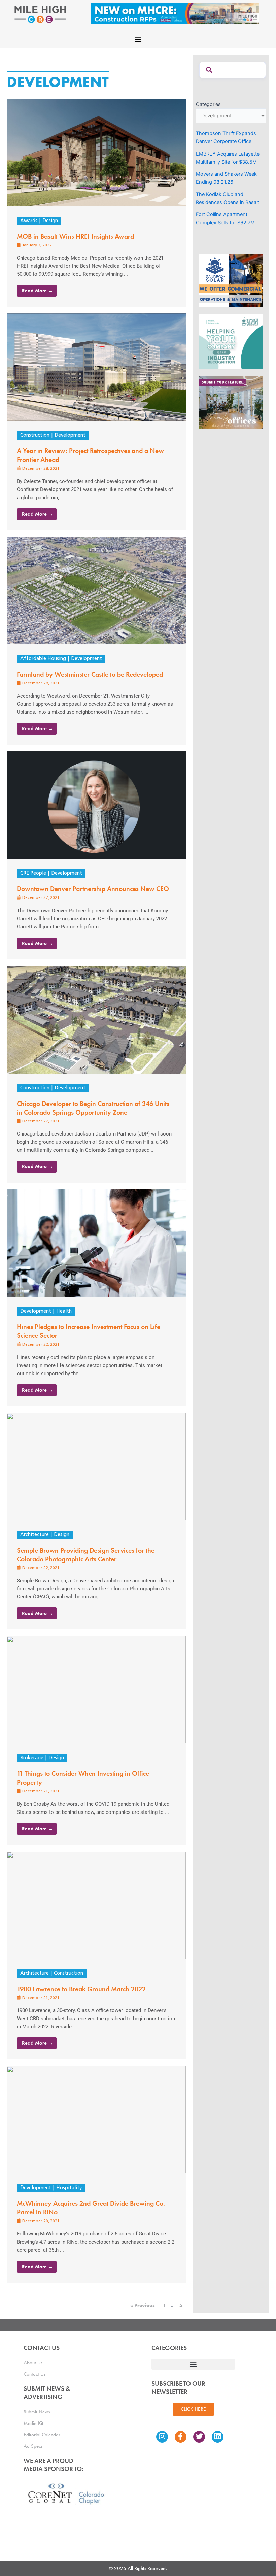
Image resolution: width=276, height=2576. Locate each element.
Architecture (34, 1535)
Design (50, 221)
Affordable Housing (43, 659)
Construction (35, 435)
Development (70, 435)
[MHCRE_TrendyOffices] (231, 402)
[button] (138, 39)
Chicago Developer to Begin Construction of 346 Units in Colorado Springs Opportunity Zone (93, 1108)
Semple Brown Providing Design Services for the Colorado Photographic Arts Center (86, 1555)
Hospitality (69, 2188)
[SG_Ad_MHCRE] (231, 341)
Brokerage (32, 1758)
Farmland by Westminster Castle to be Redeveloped (90, 674)
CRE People (33, 873)
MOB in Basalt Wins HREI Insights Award (75, 236)
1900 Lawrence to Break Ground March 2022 (81, 1989)
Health (64, 1311)
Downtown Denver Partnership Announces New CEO (93, 889)
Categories (208, 104)
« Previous (143, 2305)
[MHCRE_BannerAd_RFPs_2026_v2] (175, 13)
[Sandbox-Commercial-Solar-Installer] (231, 280)
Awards (29, 221)
